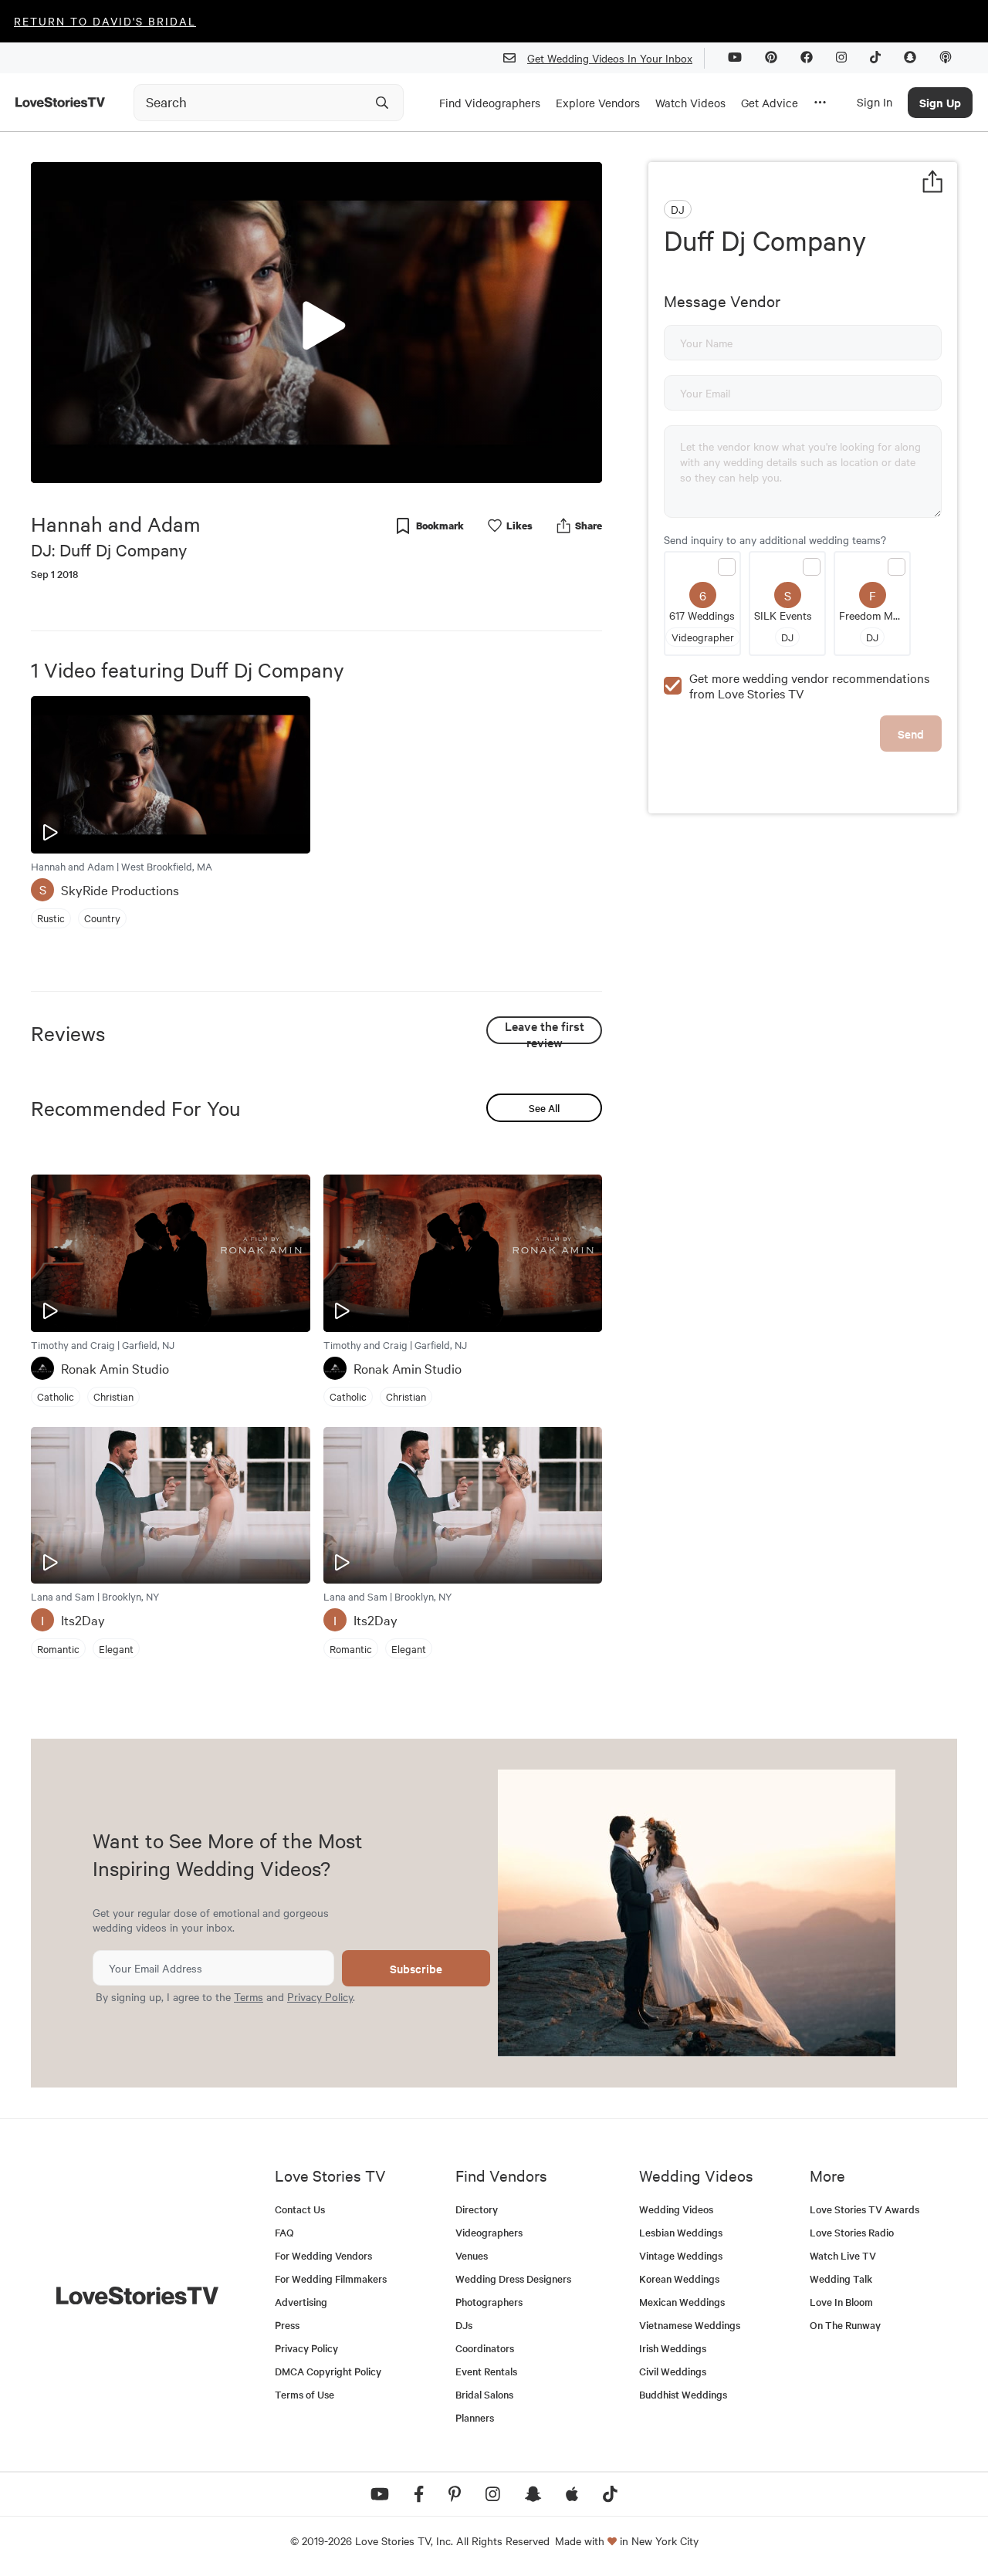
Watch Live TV (843, 2255)
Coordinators (485, 2348)
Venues (472, 2255)
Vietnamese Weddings (690, 2325)
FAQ (284, 2232)
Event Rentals (486, 2371)
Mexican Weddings (682, 2302)
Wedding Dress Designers (513, 2279)
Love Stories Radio (852, 2232)
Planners (475, 2417)
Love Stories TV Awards (864, 2209)
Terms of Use (305, 2394)
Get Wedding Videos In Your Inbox (610, 58)
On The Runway (845, 2325)
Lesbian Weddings (681, 2232)
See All (544, 1108)
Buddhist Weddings (683, 2394)
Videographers (489, 2232)
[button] (316, 322)
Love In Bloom (841, 2302)
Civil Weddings (673, 2371)
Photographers (489, 2302)
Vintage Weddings (681, 2255)
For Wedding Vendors (323, 2255)
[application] (316, 323)
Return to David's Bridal (105, 21)
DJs (464, 2325)
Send (911, 734)
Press (287, 2325)
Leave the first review (545, 1031)
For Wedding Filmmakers (331, 2279)
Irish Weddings (673, 2348)
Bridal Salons (484, 2394)
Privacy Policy (320, 1996)
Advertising (301, 2302)
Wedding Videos (676, 2209)
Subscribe (416, 1968)
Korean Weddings (679, 2279)
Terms (249, 1996)
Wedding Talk (841, 2279)
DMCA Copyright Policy (328, 2371)
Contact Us (300, 2209)
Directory (477, 2209)
